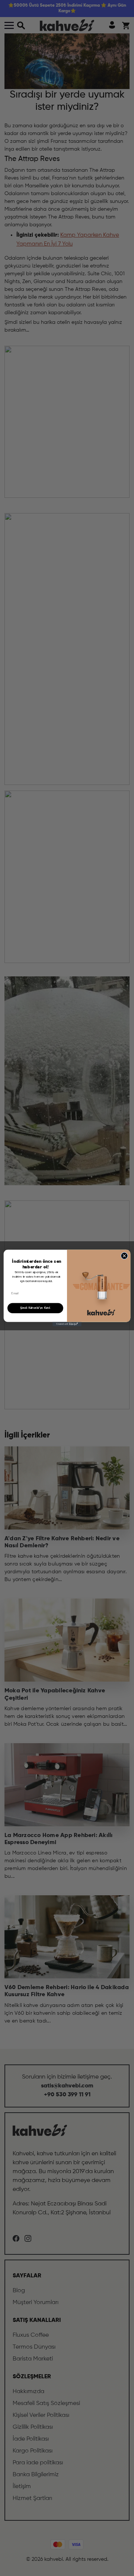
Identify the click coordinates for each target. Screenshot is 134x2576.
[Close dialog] (124, 1256)
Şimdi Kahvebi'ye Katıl (35, 1308)
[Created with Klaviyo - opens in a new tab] (67, 1324)
